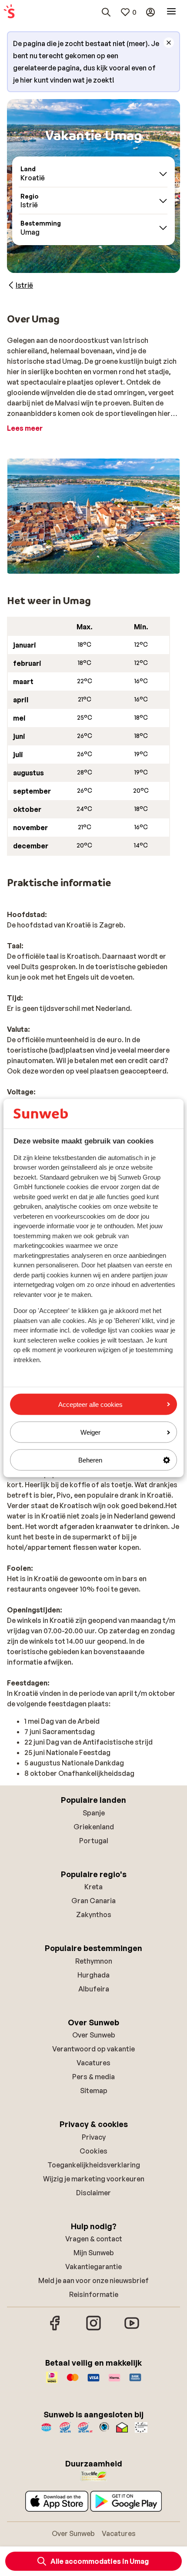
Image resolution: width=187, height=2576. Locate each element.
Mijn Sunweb (94, 2253)
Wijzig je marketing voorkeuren (94, 2179)
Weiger (90, 1432)
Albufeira (94, 1989)
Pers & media (93, 2077)
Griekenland (94, 1827)
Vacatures (93, 2063)
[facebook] (55, 2329)
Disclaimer (93, 2193)
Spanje (94, 1813)
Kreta (93, 1887)
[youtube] (132, 2329)
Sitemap (94, 2091)
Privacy (94, 2137)
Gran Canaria (93, 1901)
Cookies (93, 2151)
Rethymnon (94, 1961)
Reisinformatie (94, 2294)
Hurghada (93, 1975)
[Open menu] (171, 12)
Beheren (90, 1460)
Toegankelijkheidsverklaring (94, 2165)
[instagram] (93, 2329)
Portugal (94, 1841)
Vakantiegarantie (93, 2267)
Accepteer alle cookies (90, 1404)
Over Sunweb (94, 2035)
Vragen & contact (94, 2239)
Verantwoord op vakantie (93, 2049)
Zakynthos (94, 1915)
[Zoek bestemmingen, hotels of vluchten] (106, 12)
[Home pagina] (9, 12)
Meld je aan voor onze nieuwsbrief (93, 2280)
